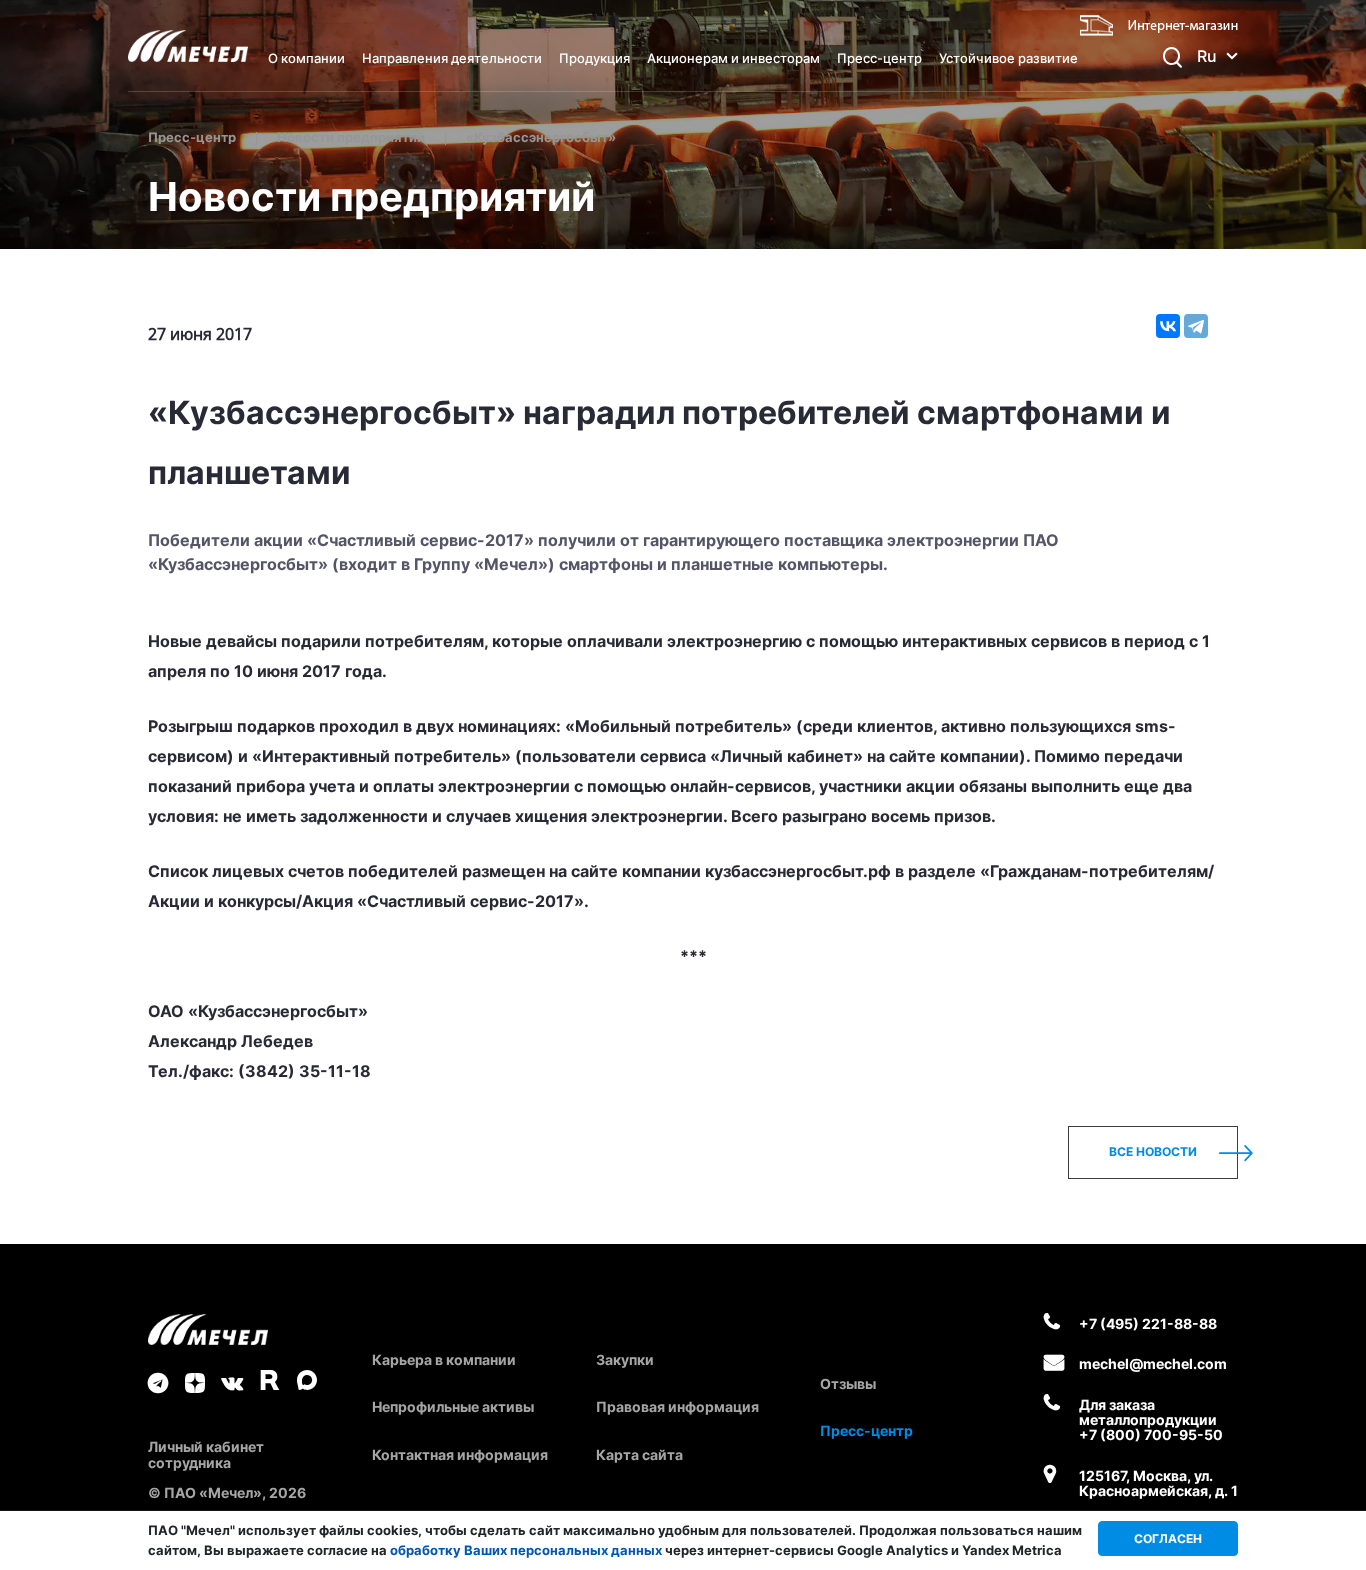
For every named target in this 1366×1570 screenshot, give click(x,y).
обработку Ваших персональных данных (526, 1550)
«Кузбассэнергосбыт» (541, 137)
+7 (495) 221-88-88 (1148, 1323)
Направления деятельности (452, 58)
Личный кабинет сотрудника (206, 1454)
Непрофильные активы (453, 1406)
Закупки (625, 1359)
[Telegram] (1196, 326)
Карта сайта (639, 1454)
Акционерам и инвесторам (733, 58)
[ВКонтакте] (1168, 326)
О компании (306, 58)
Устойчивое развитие (1008, 58)
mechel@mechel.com (1153, 1363)
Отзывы (848, 1383)
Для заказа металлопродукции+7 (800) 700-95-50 (1151, 1420)
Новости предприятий (351, 137)
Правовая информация (677, 1406)
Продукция (594, 58)
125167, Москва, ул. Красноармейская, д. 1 (1158, 1483)
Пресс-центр (879, 58)
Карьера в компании (444, 1359)
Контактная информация (460, 1454)
